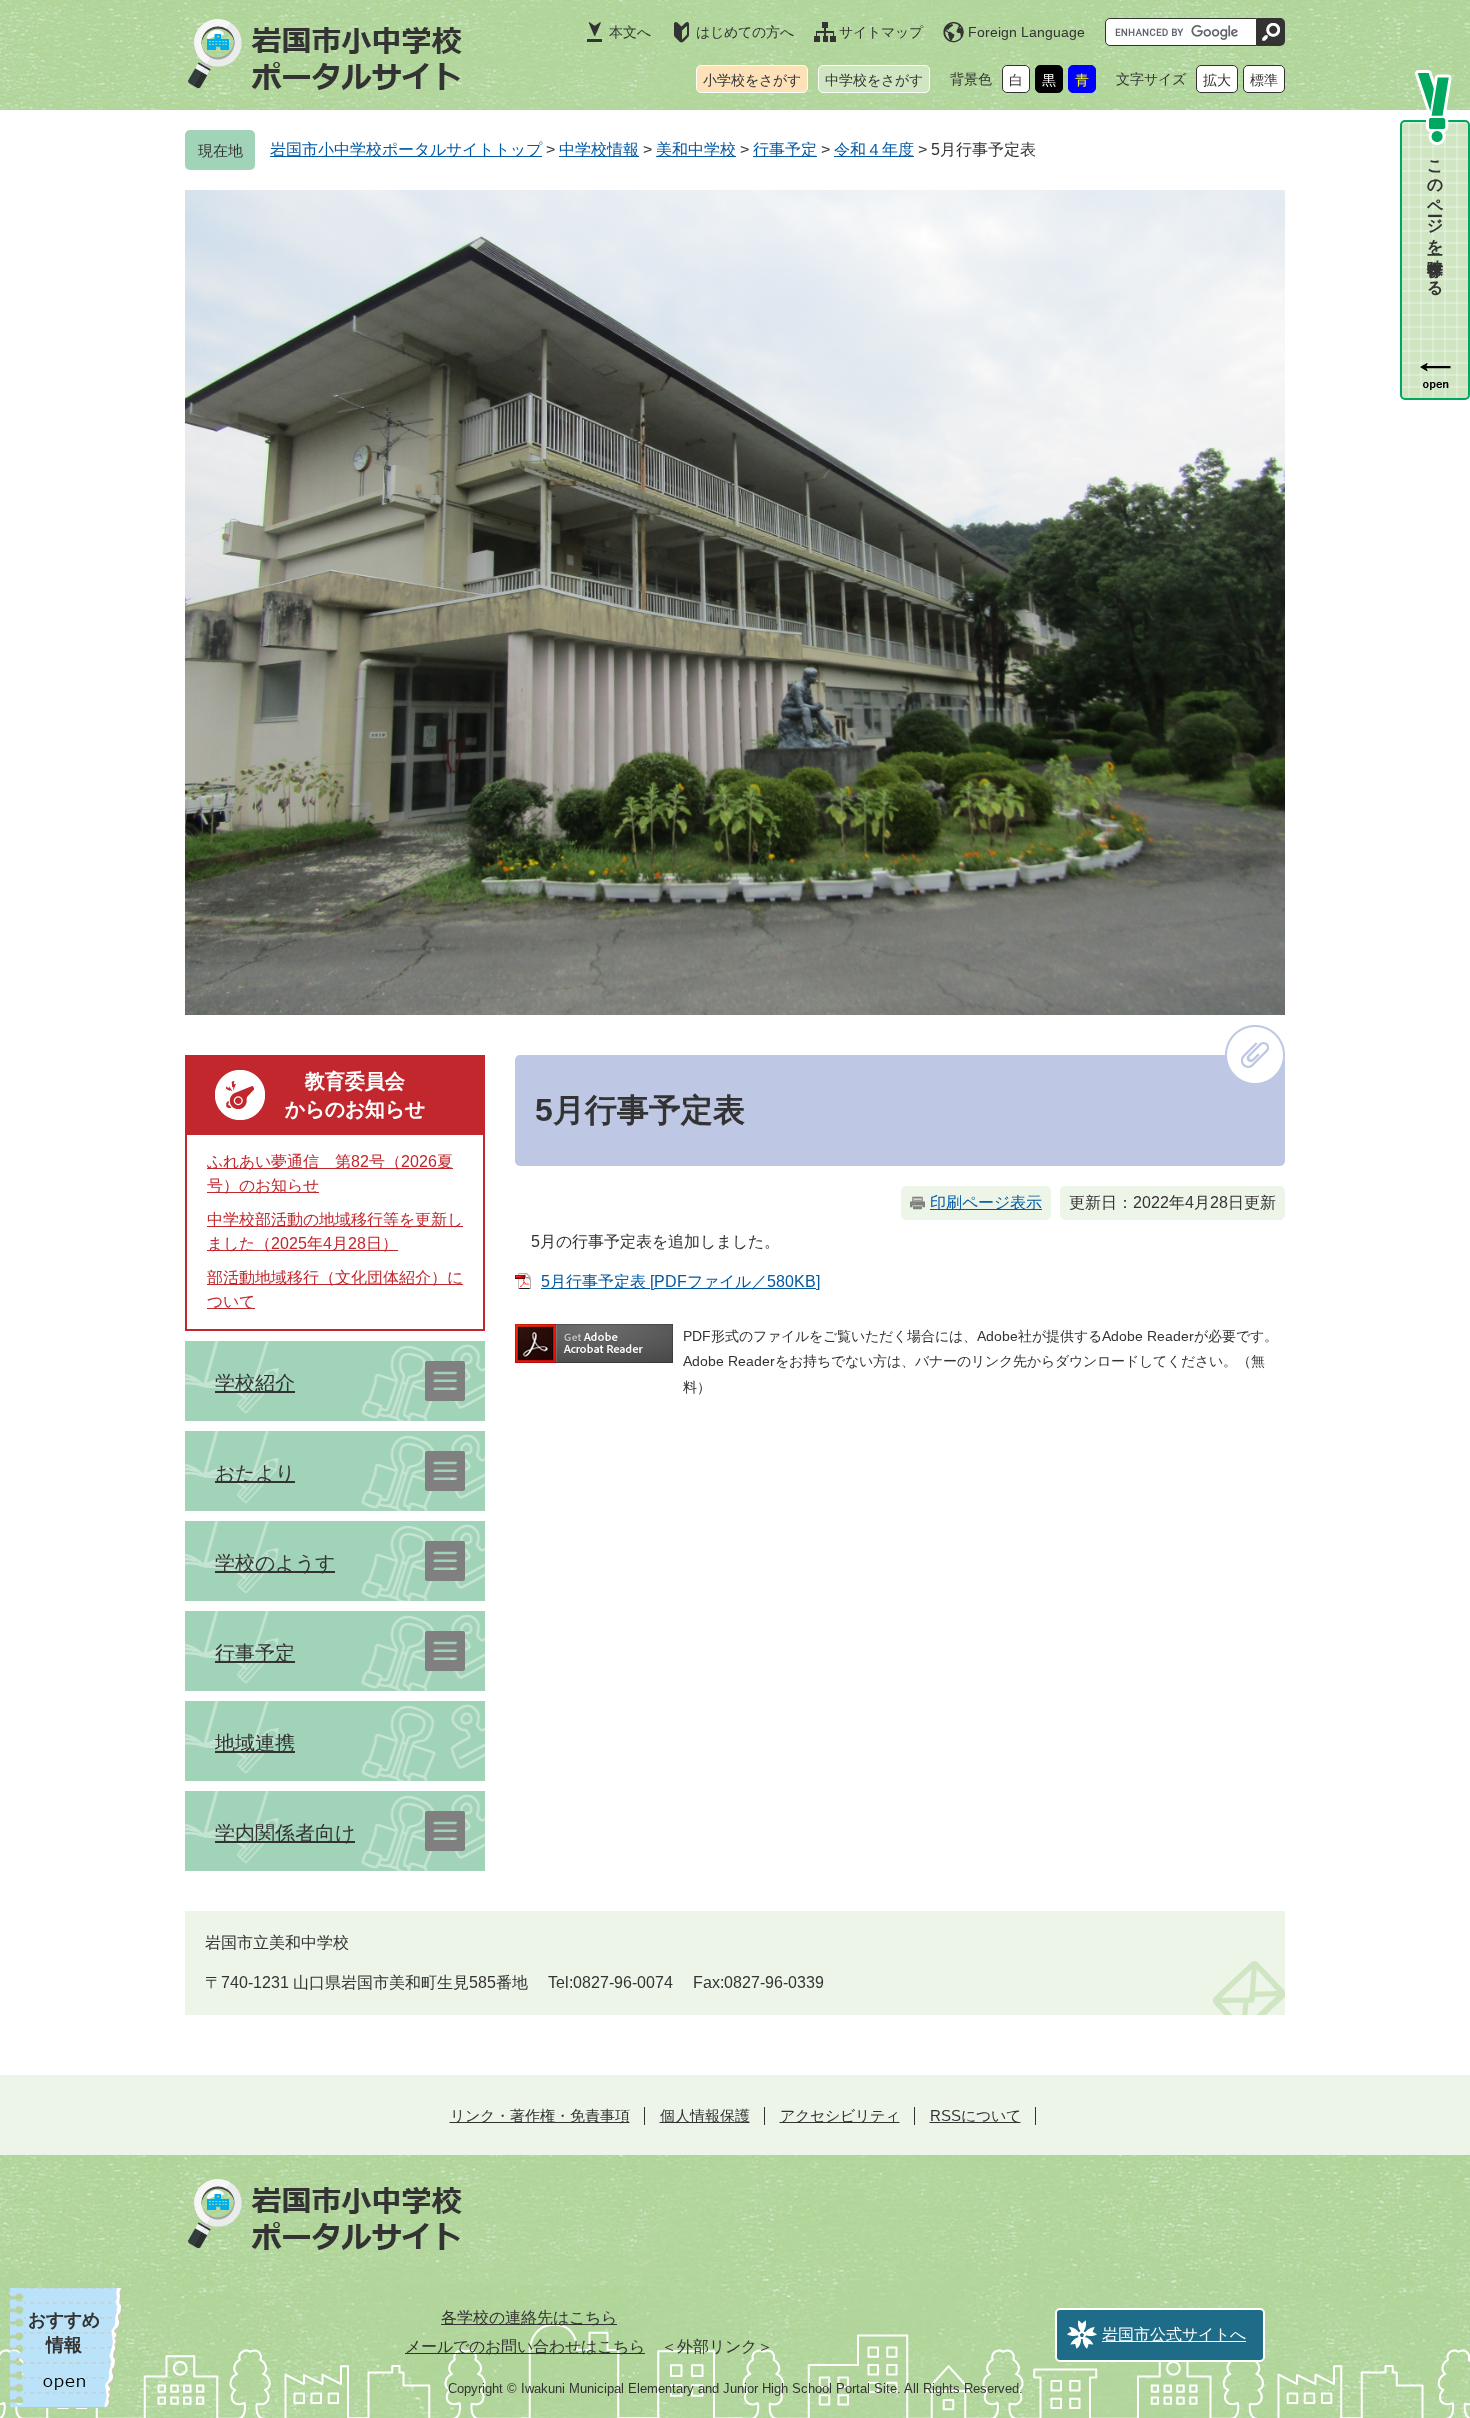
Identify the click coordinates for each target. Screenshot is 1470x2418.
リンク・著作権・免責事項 (540, 2115)
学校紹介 (255, 1383)
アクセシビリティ (840, 2115)
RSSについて (975, 2115)
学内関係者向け (285, 1833)
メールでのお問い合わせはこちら (525, 2346)
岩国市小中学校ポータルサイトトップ (406, 149)
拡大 (1217, 80)
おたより (255, 1473)
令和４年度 (874, 149)
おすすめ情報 (64, 2332)
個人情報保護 (705, 2115)
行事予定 (785, 149)
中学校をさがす (874, 80)
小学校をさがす (752, 80)
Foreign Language (1026, 32)
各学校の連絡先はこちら (529, 2317)
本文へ (630, 32)
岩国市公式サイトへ (1174, 2334)
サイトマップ (881, 32)
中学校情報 (599, 149)
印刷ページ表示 (986, 1202)
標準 (1264, 80)
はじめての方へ (745, 32)
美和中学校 (696, 149)
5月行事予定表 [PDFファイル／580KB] (680, 1281)
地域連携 (255, 1743)
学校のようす (275, 1563)
